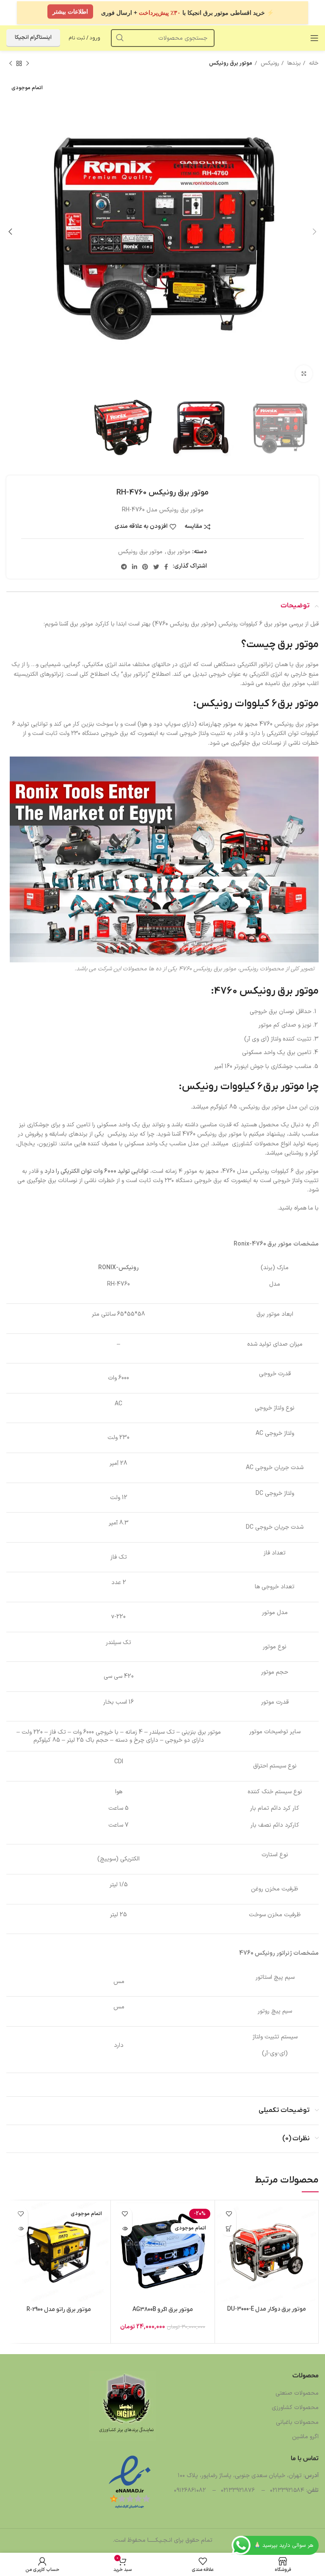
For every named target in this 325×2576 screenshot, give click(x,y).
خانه (313, 63)
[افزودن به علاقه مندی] (229, 2214)
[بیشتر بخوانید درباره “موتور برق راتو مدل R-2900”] (21, 2229)
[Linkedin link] (135, 567)
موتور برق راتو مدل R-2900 (59, 2310)
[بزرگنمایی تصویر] (304, 374)
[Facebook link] (166, 567)
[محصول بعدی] (11, 64)
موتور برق (179, 552)
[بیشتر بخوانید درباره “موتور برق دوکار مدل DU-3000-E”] (229, 2229)
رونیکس (269, 63)
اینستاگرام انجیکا (33, 38)
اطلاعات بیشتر (70, 13)
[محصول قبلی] (28, 64)
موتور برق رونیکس (231, 63)
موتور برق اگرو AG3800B (163, 2310)
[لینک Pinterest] (145, 567)
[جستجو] (120, 38)
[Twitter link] (156, 567)
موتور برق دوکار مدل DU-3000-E (267, 2309)
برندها (293, 63)
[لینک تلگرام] (124, 567)
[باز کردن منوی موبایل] (314, 38)
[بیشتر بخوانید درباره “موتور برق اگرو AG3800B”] (125, 2229)
